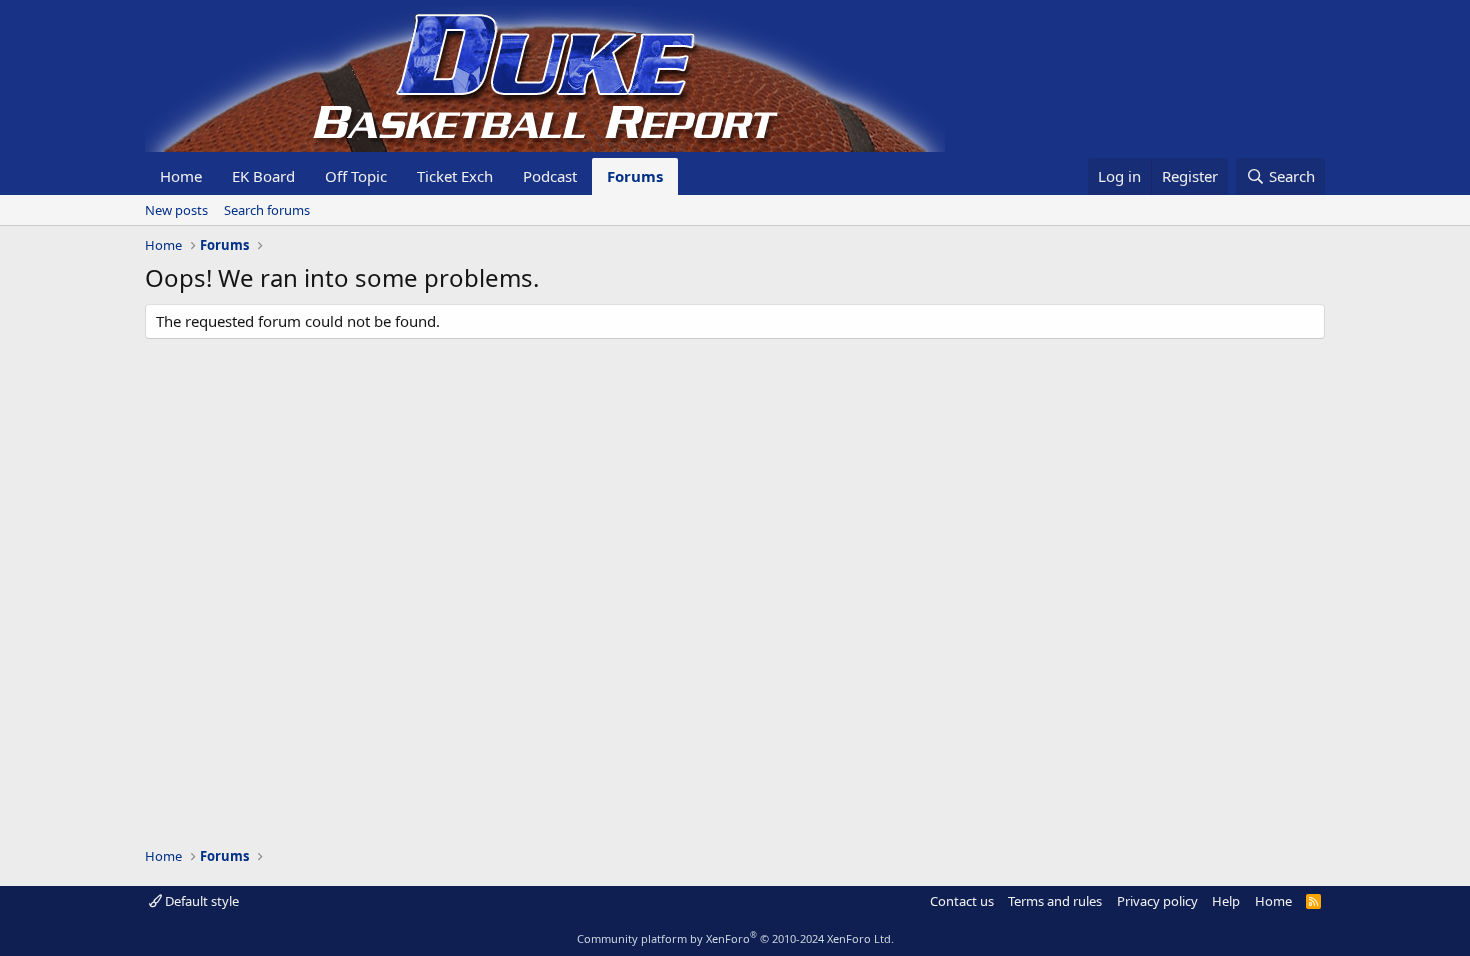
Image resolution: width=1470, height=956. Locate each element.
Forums (635, 176)
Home (181, 176)
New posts (176, 210)
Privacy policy (1157, 901)
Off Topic (356, 176)
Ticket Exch (455, 176)
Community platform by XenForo (735, 938)
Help (1226, 901)
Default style (200, 901)
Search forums (267, 210)
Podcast (550, 176)
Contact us (962, 901)
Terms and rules (1055, 901)
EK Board (263, 176)
